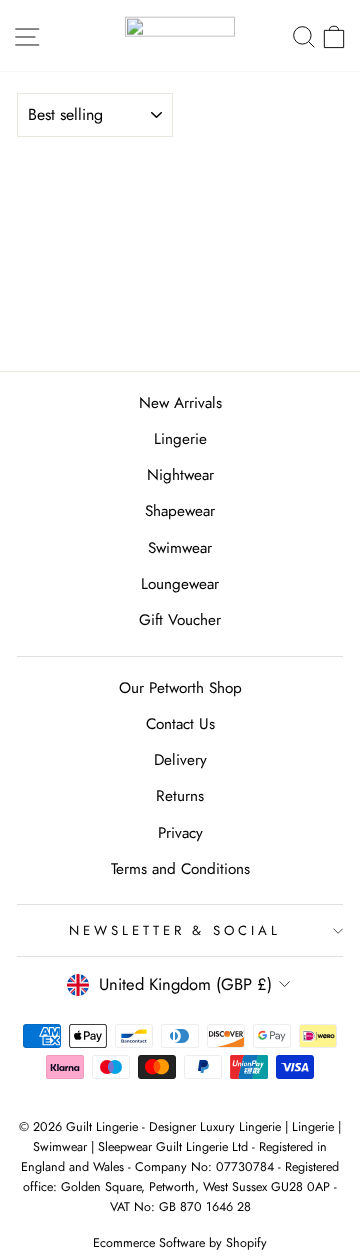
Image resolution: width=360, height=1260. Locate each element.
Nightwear (180, 475)
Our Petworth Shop (180, 688)
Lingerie (180, 439)
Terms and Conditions (180, 869)
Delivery (180, 760)
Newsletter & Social (175, 930)
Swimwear (180, 548)
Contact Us (180, 724)
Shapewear (180, 511)
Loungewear (180, 584)
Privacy (180, 833)
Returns (180, 796)
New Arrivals (180, 403)
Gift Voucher (180, 620)
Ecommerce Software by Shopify (180, 1243)
